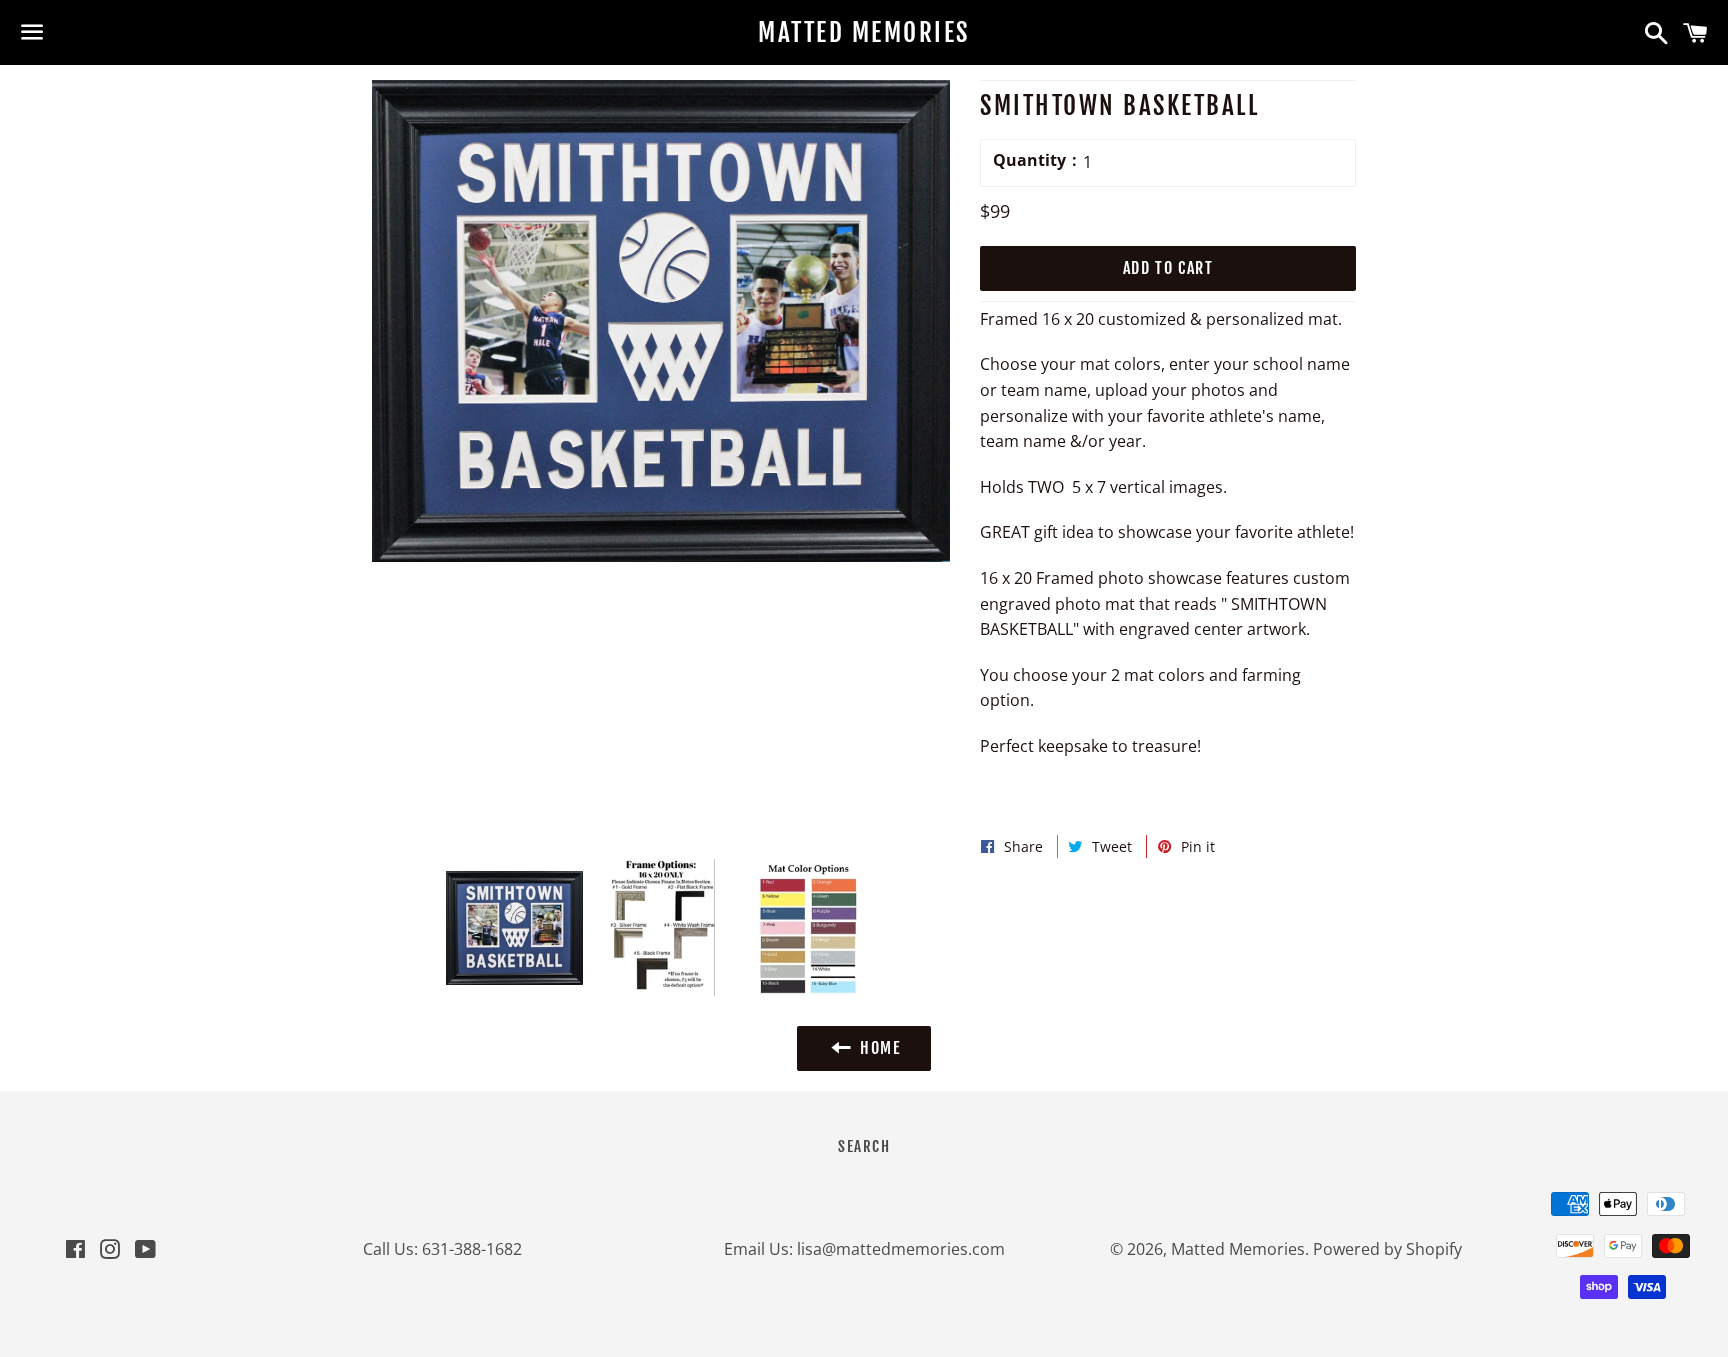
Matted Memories (864, 32)
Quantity (1029, 160)
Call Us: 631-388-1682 (442, 1249)
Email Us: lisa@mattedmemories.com (864, 1249)
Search (864, 1146)
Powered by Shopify (1387, 1249)
